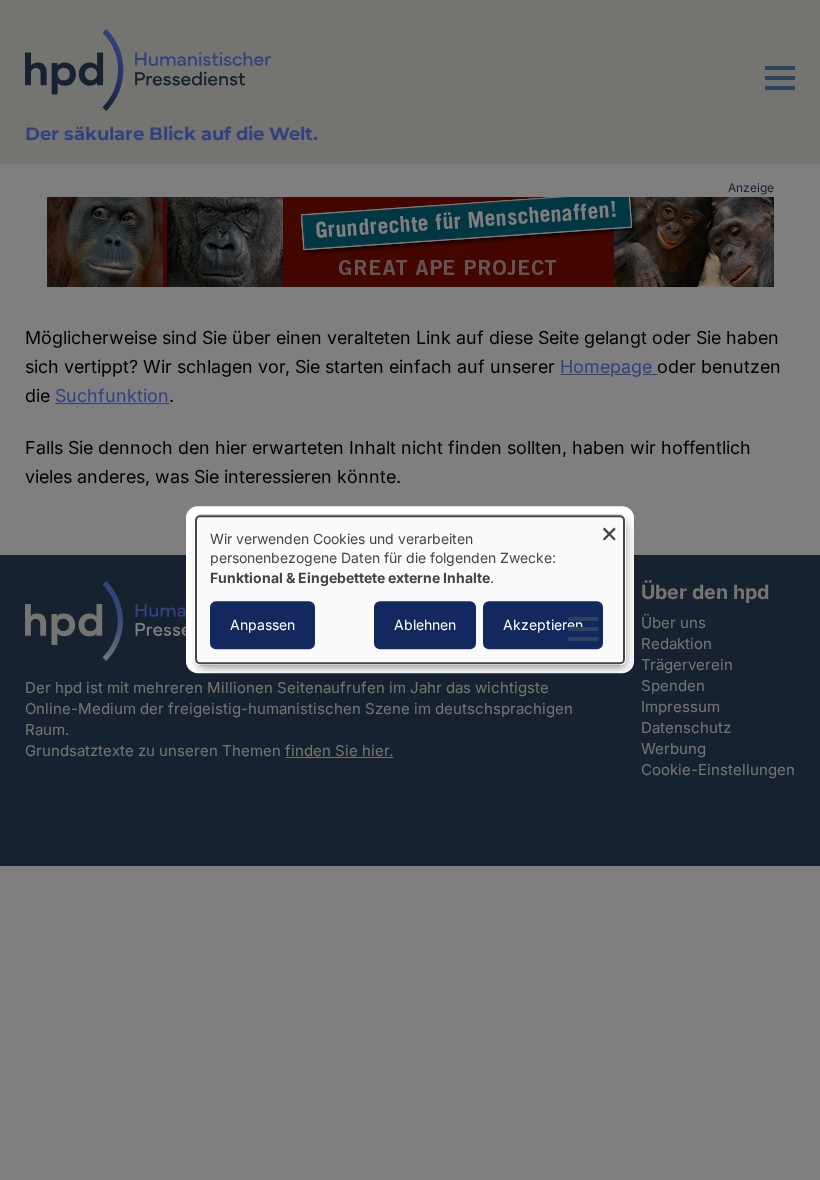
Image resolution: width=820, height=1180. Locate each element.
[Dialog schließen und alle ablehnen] (609, 528)
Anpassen (262, 625)
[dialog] (410, 589)
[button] (780, 90)
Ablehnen (425, 625)
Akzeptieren (543, 625)
